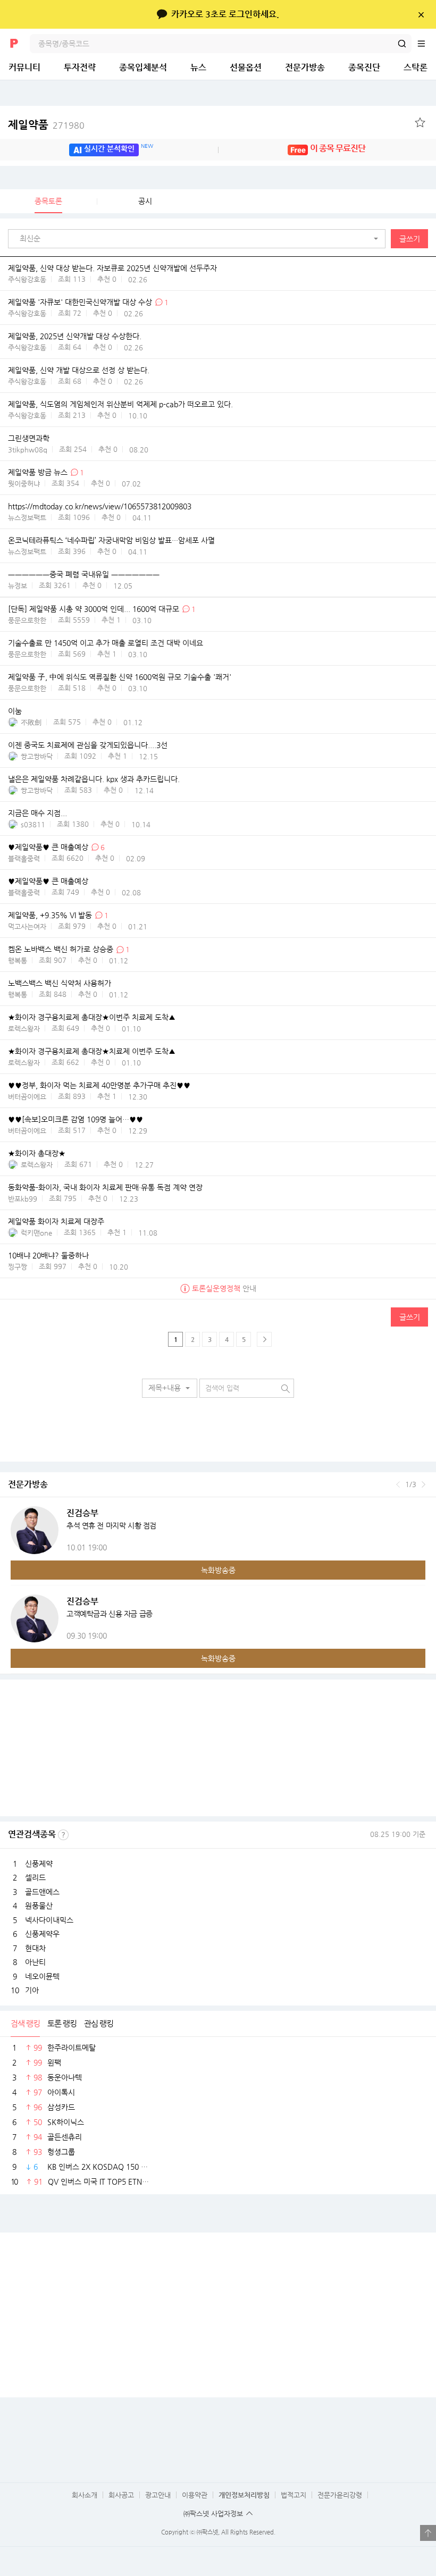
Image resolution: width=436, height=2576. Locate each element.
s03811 (33, 824)
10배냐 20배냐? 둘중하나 (48, 1256)
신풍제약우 (42, 1934)
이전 (398, 1484)
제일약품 (46, 125)
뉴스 (198, 67)
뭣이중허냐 (24, 484)
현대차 (35, 1948)
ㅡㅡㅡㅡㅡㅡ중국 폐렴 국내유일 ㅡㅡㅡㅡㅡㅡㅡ (84, 575)
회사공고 (121, 2495)
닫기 (421, 14)
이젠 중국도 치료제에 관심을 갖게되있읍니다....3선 (88, 745)
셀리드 (35, 1877)
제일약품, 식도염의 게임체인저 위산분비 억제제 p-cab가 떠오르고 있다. (120, 404)
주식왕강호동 (27, 279)
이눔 (15, 711)
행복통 (18, 960)
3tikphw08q (28, 450)
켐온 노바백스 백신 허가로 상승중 (61, 950)
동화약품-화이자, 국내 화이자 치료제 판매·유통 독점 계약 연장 (105, 1188)
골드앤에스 (42, 1892)
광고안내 (158, 2495)
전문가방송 (305, 67)
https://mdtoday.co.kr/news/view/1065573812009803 (100, 507)
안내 (224, 1288)
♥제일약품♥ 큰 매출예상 (48, 848)
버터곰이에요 (27, 1097)
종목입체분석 (143, 67)
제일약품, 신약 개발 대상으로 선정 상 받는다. (79, 370)
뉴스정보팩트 (27, 518)
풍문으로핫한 (27, 620)
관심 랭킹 (99, 2023)
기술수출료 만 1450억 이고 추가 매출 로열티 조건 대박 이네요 (106, 643)
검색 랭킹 (25, 2023)
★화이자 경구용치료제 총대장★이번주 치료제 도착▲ (92, 1018)
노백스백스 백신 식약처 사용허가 (60, 984)
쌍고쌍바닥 (37, 756)
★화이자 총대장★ (37, 1154)
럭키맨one (36, 1233)
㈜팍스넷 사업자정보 (213, 2514)
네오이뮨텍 (42, 1976)
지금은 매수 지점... (37, 813)
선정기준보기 (63, 1835)
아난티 (35, 1962)
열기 (428, 2533)
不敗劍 (31, 722)
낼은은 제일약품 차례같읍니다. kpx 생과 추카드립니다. (94, 779)
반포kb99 (23, 1199)
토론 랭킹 (62, 2023)
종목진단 (364, 67)
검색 (402, 44)
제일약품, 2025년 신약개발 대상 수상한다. (75, 337)
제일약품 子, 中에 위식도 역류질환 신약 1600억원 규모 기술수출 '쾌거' (120, 677)
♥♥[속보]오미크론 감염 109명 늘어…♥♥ (76, 1120)
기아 (32, 1990)
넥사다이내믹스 (49, 1920)
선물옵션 (246, 67)
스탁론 (416, 67)
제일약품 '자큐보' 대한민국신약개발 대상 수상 (80, 302)
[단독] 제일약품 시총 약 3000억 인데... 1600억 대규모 (94, 609)
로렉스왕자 (24, 1029)
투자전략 (80, 67)
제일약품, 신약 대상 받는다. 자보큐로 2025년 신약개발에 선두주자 (112, 268)
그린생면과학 (29, 438)
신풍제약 (39, 1864)
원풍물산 (39, 1906)
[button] (199, 239)
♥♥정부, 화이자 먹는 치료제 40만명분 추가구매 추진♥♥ (99, 1086)
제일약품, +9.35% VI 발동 (50, 916)
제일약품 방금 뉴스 (38, 472)
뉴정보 (18, 586)
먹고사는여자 (27, 926)
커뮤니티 (24, 67)
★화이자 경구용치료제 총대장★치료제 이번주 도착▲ (92, 1052)
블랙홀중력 (24, 858)
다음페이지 (264, 1339)
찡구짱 (18, 1267)
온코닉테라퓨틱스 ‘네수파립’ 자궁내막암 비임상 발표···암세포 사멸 (111, 541)
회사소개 (85, 2495)
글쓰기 (410, 239)
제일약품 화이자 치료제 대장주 (56, 1222)
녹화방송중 (218, 1570)
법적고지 (294, 2495)
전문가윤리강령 (340, 2495)
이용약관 (195, 2495)
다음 (424, 1484)
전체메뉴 (426, 44)
